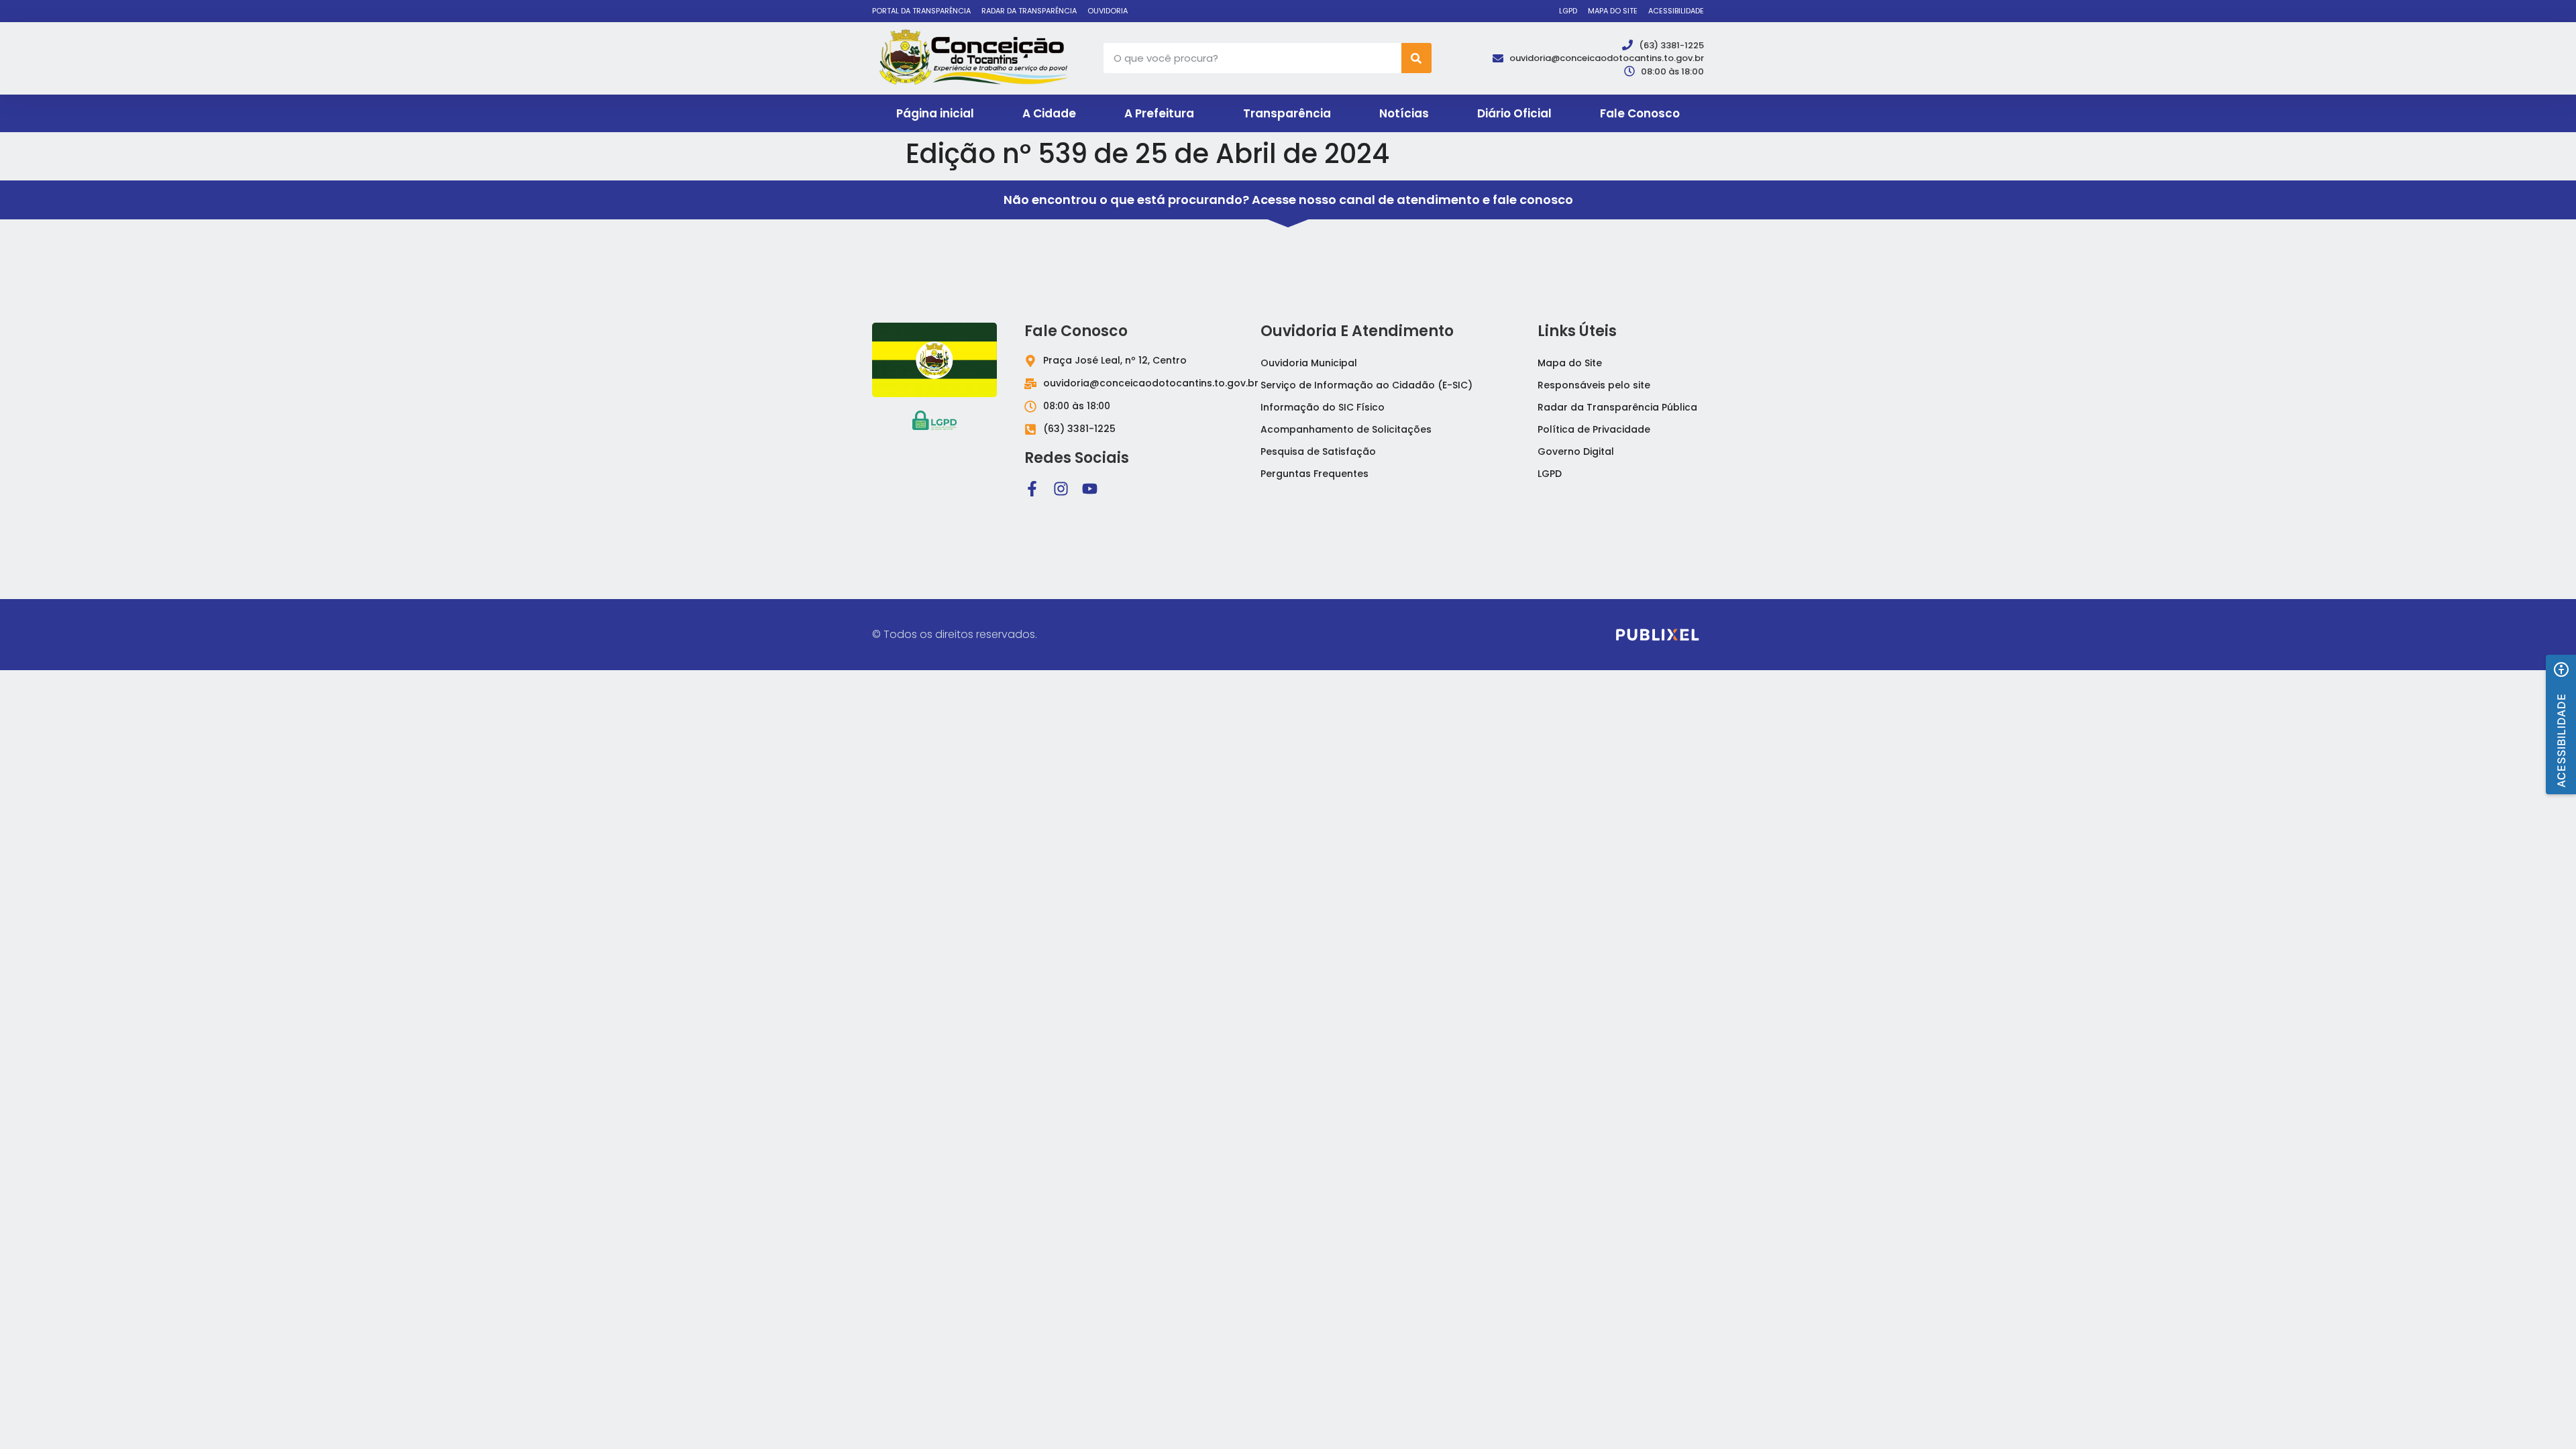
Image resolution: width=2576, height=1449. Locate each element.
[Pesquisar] (1416, 58)
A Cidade (1049, 113)
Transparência (1287, 113)
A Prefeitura (1159, 113)
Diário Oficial (1514, 113)
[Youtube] (1090, 489)
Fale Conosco (1640, 113)
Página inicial (935, 113)
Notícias (1404, 113)
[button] (2561, 724)
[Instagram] (1061, 489)
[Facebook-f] (1032, 489)
